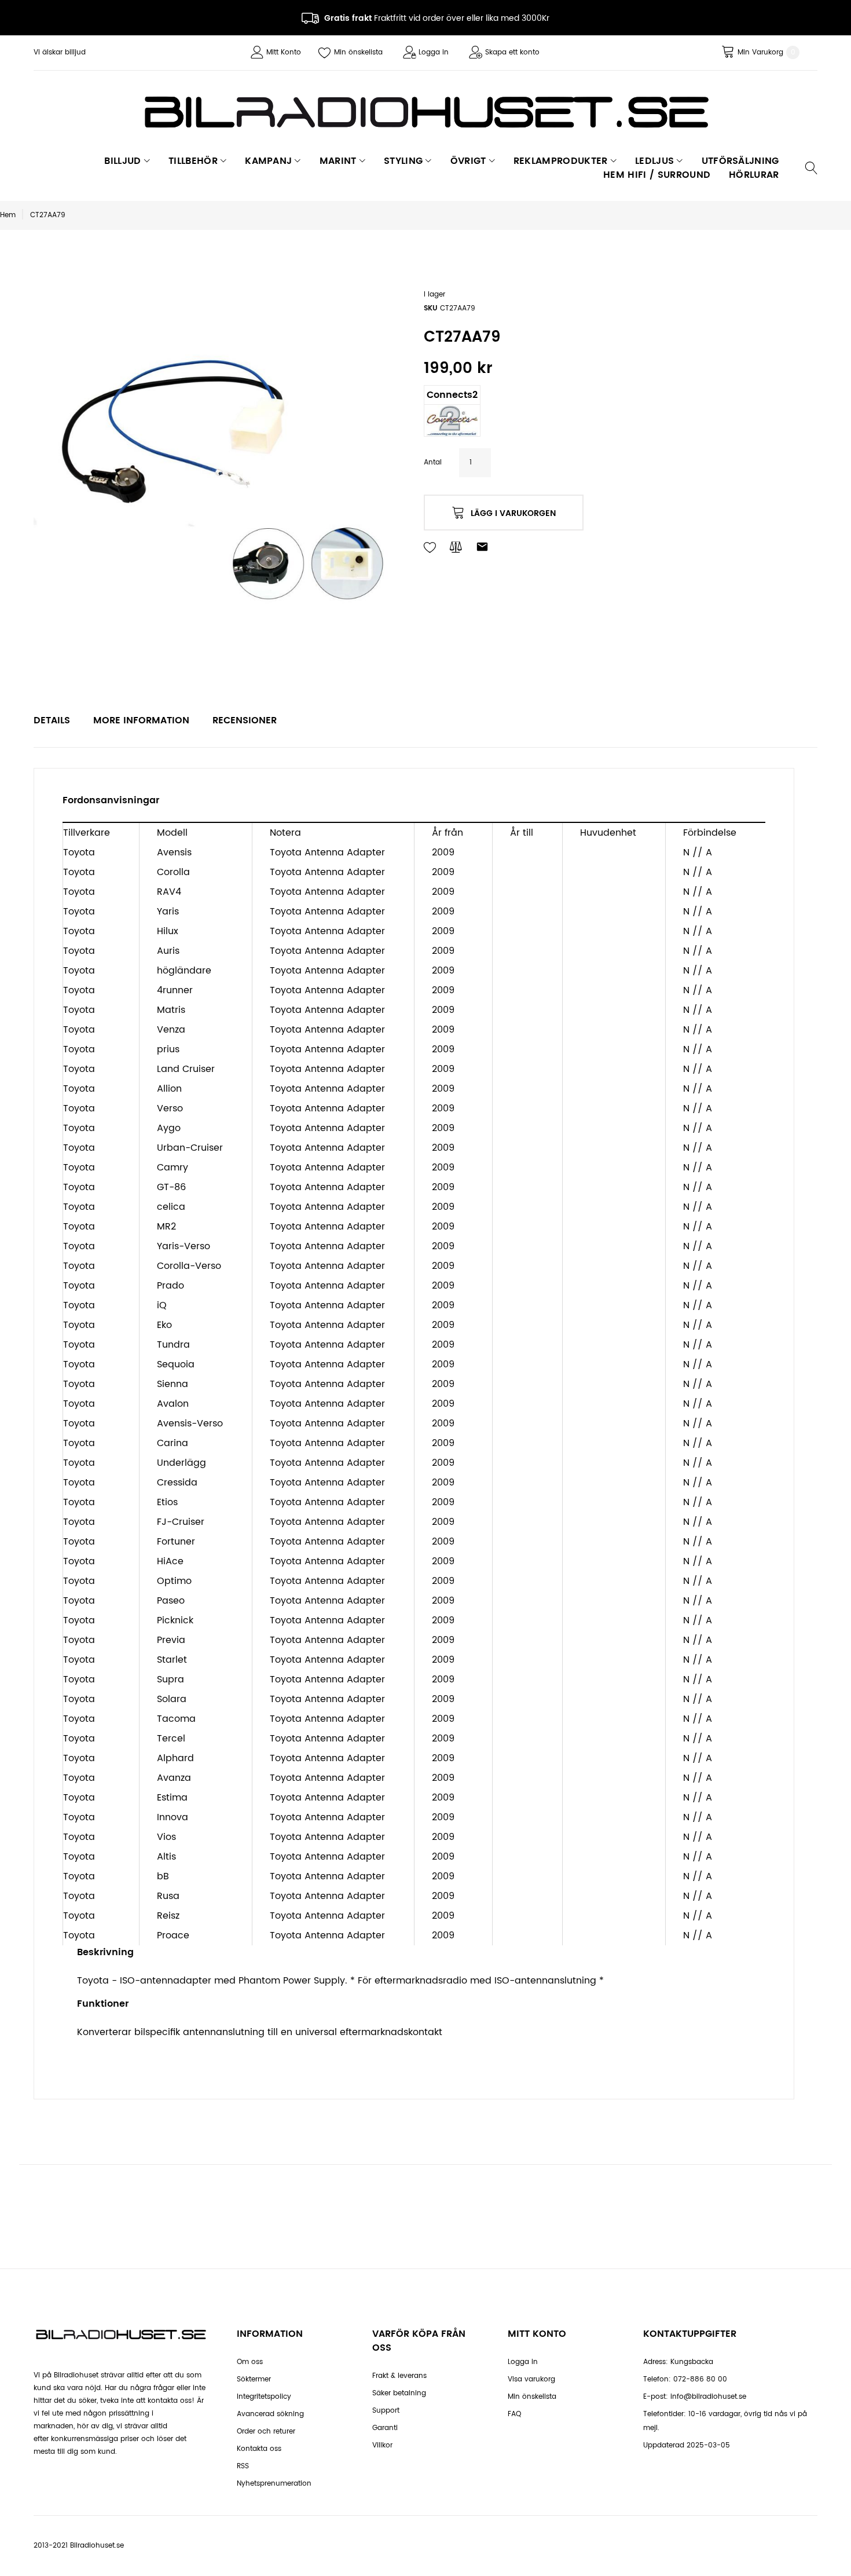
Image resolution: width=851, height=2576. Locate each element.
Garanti (385, 2428)
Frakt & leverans (399, 2376)
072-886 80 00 (700, 2379)
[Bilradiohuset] (425, 112)
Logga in (434, 52)
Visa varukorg (531, 2379)
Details (52, 720)
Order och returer (266, 2432)
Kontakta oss (259, 2449)
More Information (141, 720)
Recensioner (245, 720)
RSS (243, 2466)
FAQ (514, 2414)
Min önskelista (358, 52)
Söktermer (254, 2379)
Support (386, 2411)
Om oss (250, 2362)
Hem (8, 215)
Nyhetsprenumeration (274, 2484)
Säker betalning (399, 2393)
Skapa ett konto (512, 52)
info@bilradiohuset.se (708, 2397)
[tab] (52, 720)
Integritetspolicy (264, 2397)
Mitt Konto (284, 52)
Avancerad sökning (270, 2414)
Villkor (382, 2445)
